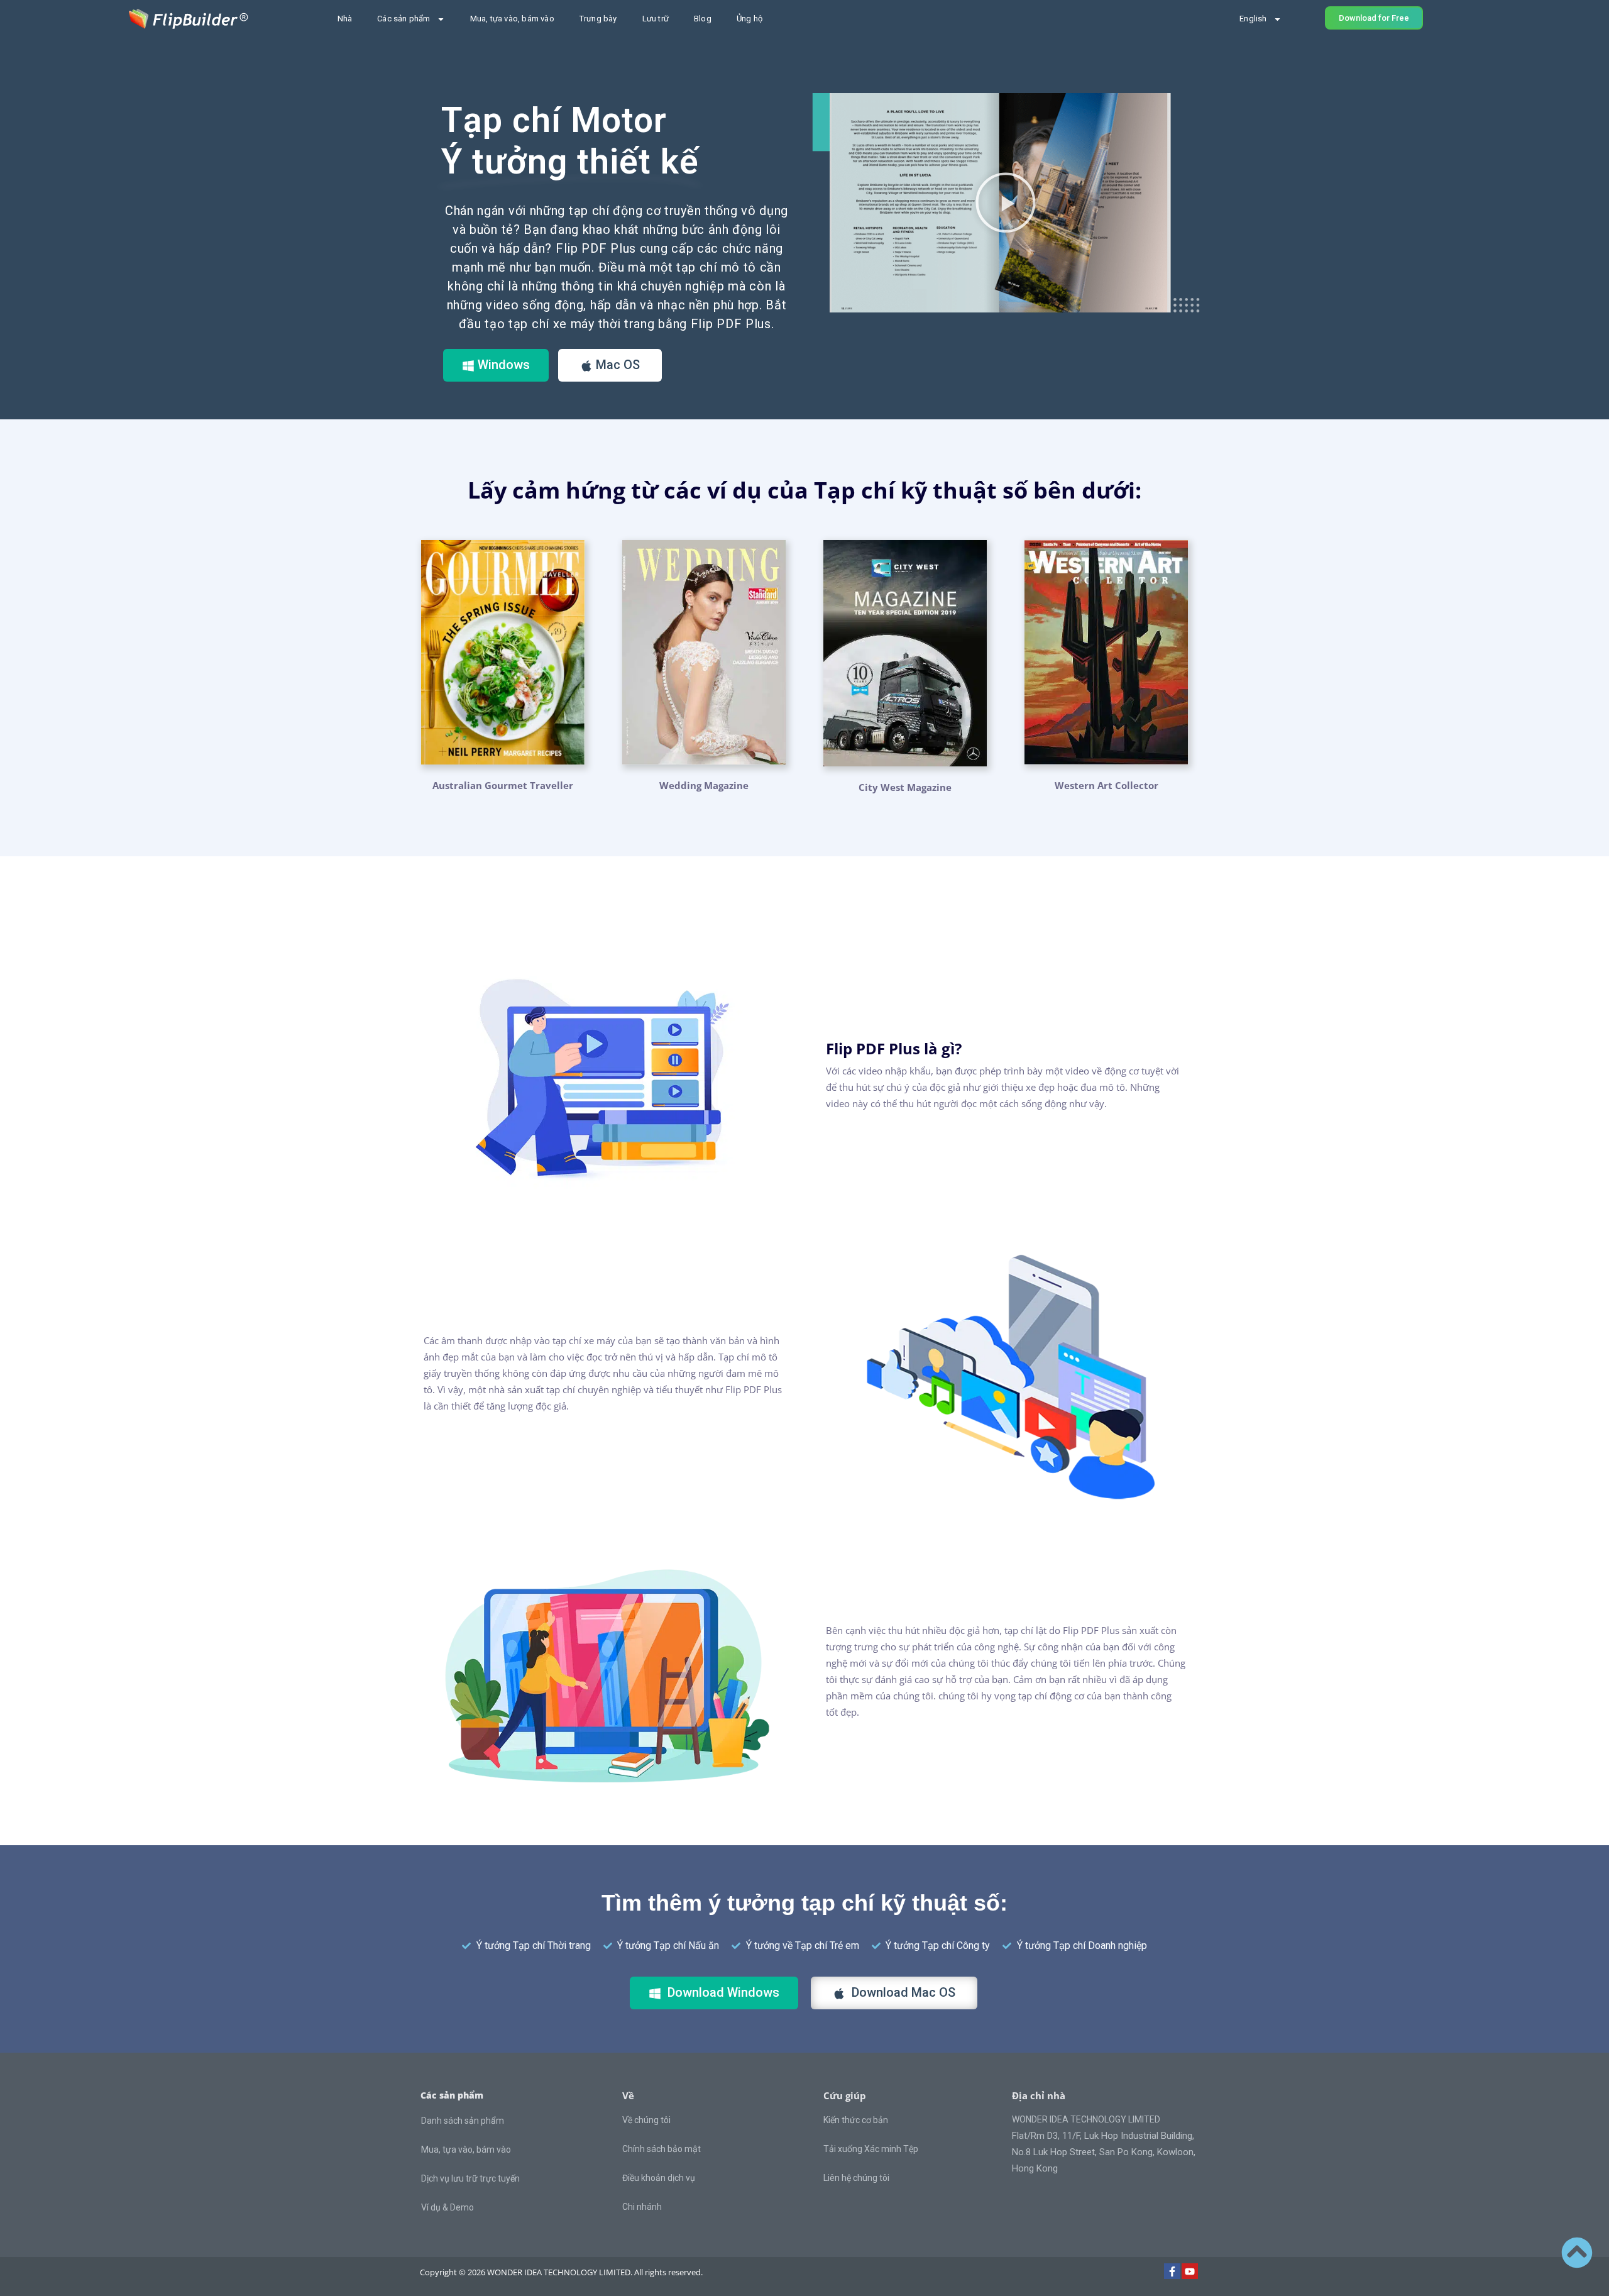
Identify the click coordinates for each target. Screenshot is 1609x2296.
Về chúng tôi (646, 2120)
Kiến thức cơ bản (856, 2120)
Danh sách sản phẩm (463, 2121)
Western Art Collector (1107, 785)
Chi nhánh (642, 2207)
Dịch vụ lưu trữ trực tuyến (470, 2178)
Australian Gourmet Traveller (503, 785)
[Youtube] (1190, 2271)
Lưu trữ (656, 19)
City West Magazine (905, 787)
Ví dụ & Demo (448, 2207)
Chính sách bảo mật (662, 2149)
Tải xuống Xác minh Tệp (871, 2149)
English (1253, 19)
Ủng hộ (750, 19)
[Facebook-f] (1172, 2271)
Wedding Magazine (704, 785)
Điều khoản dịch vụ (659, 2178)
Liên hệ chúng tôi (856, 2178)
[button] (1006, 202)
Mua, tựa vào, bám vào (512, 19)
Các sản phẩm (404, 19)
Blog (703, 19)
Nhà (345, 19)
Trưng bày (598, 19)
